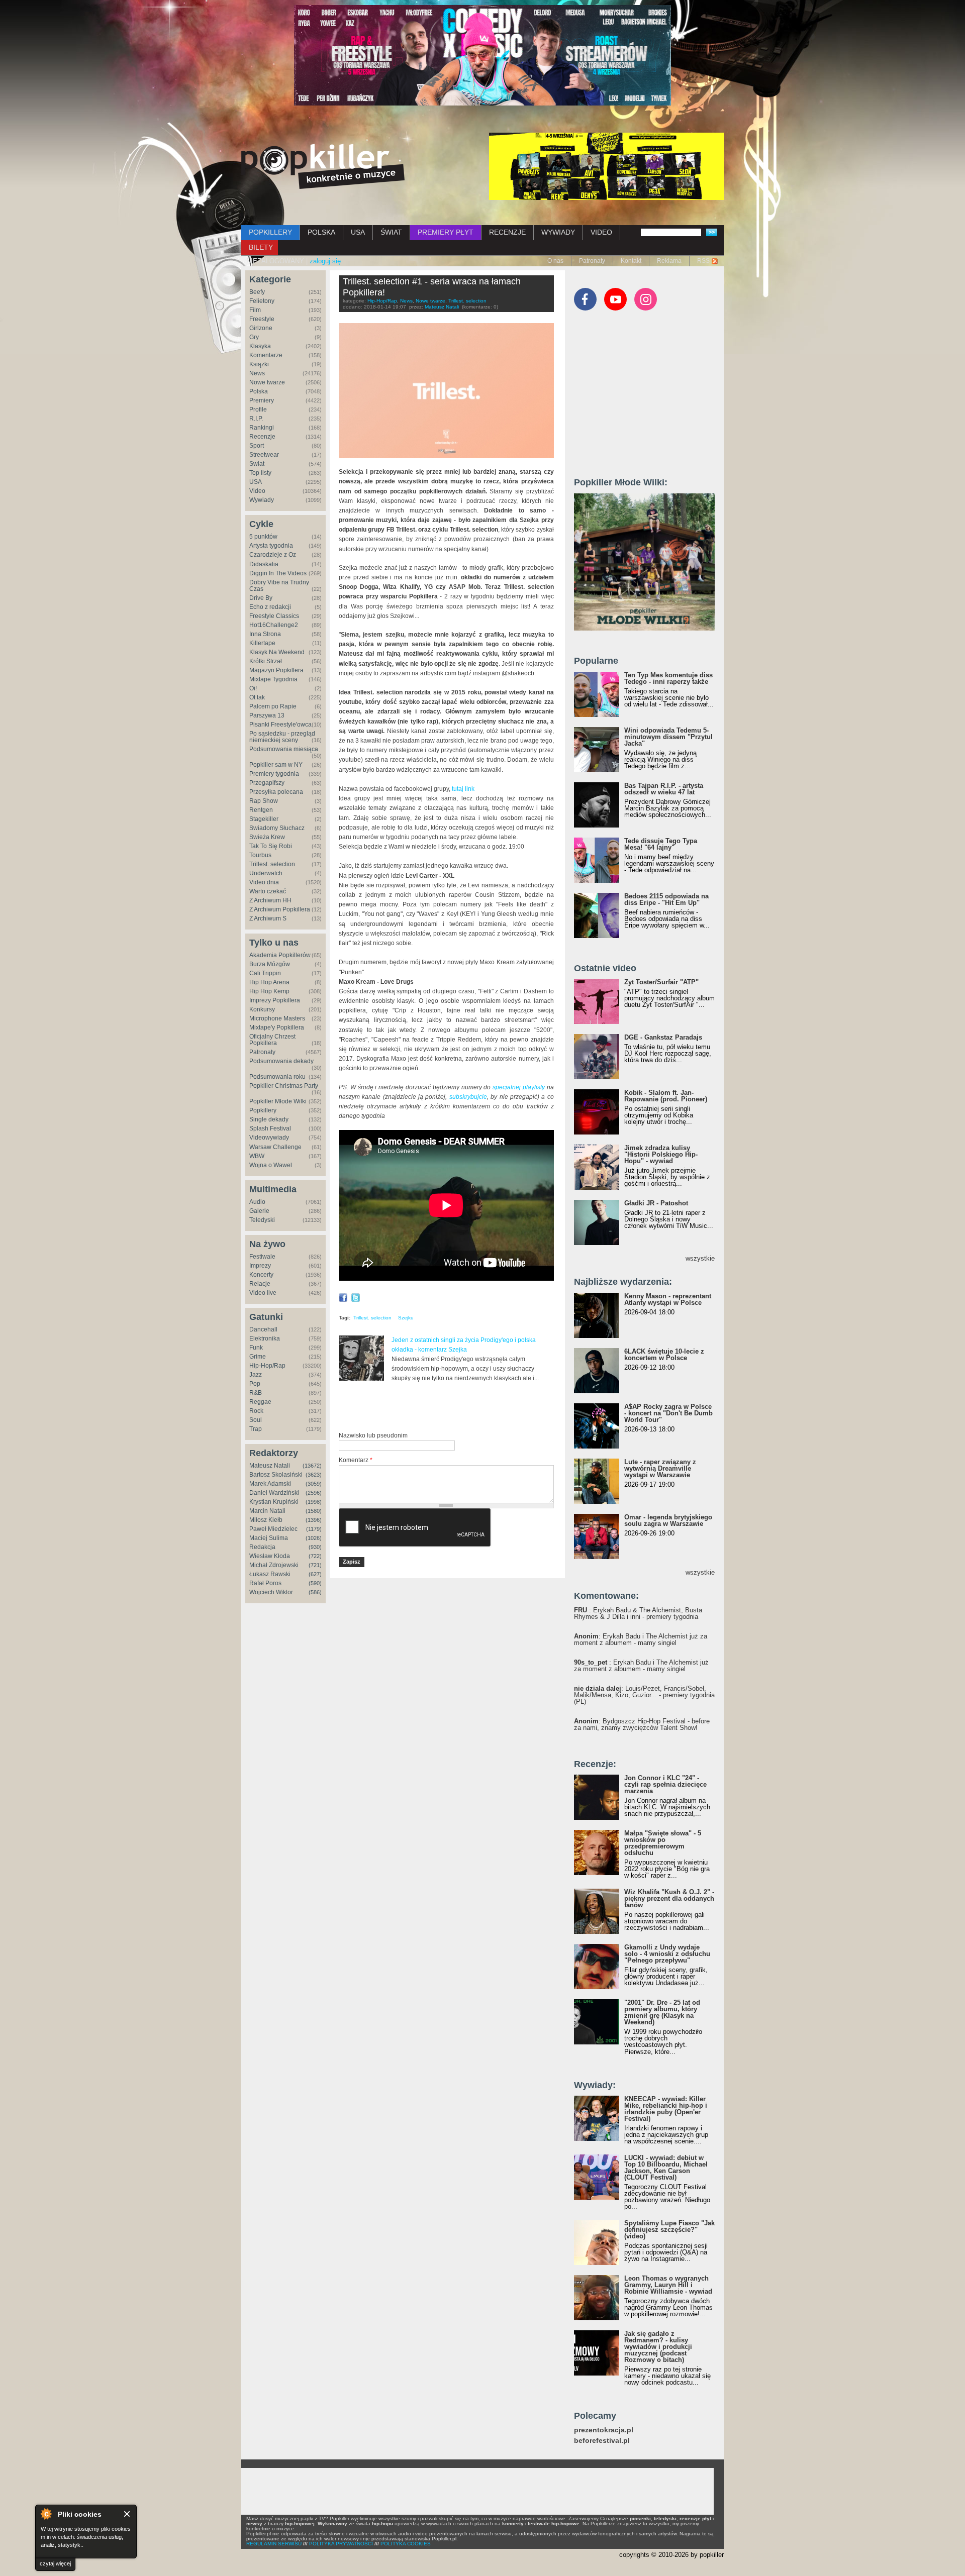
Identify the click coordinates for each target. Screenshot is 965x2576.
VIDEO (601, 232)
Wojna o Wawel (271, 1165)
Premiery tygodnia (274, 774)
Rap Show (264, 801)
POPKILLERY (270, 232)
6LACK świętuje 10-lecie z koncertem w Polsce (664, 1355)
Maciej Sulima (269, 1538)
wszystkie (700, 1258)
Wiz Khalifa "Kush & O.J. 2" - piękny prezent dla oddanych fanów (669, 1898)
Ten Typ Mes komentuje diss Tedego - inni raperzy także (668, 678)
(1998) (314, 1502)
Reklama (669, 261)
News (257, 373)
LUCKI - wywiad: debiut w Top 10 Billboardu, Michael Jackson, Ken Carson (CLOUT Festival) (666, 2168)
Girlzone (261, 328)
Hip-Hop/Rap (267, 1366)
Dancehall (263, 1329)
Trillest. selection (272, 864)
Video (257, 491)
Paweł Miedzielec (273, 1529)
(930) (315, 1547)
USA (358, 232)
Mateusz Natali (270, 1466)
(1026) (314, 1538)
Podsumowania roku (277, 1077)
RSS (703, 261)
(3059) (314, 1484)
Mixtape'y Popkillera (277, 1027)
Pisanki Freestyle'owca (280, 725)
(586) (315, 1592)
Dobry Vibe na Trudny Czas (279, 586)
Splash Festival (270, 1128)
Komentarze (266, 355)
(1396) (314, 1520)
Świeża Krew (267, 837)
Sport (257, 446)
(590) (315, 1583)
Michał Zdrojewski (274, 1565)
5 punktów (263, 537)
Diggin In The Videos (278, 573)
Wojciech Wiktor (271, 1592)
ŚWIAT (391, 232)
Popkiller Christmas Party (284, 1086)
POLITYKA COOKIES (406, 2544)
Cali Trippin (265, 973)
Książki (259, 364)
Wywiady (262, 500)
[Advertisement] (456, 1407)
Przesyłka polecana (276, 792)
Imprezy (260, 1266)
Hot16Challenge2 (274, 625)
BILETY (261, 247)
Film (255, 310)
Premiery (262, 400)
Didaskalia (264, 564)
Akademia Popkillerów (280, 955)
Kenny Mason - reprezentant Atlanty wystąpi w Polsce (668, 1299)
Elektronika (265, 1338)
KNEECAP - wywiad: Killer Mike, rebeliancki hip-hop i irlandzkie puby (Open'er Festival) (666, 2109)
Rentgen (261, 810)
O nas (555, 261)
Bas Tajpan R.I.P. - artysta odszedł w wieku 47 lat (664, 789)
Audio (257, 1202)
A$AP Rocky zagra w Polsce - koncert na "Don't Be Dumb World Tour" (668, 1413)
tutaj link (463, 789)
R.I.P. (256, 419)
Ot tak (257, 697)
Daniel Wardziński (274, 1493)
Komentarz (356, 1460)
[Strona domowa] (323, 166)
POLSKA (321, 232)
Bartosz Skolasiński (276, 1475)
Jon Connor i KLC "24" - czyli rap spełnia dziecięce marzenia (665, 1784)
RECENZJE (507, 232)
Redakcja (262, 1547)
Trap (256, 1429)
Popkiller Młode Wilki (278, 1101)
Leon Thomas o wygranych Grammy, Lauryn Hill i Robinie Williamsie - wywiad (668, 2285)
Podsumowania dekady (281, 1061)
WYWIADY (558, 232)
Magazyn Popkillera (276, 670)
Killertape (262, 643)
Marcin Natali (267, 1511)
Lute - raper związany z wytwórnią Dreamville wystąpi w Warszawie (660, 1468)
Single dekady (269, 1119)
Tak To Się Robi (271, 846)
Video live (263, 1293)
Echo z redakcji (270, 607)
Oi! (253, 688)
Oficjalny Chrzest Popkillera (272, 1040)
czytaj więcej (55, 2563)
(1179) (314, 1529)
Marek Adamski (270, 1484)
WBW (257, 1156)
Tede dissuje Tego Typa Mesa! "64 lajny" (661, 844)
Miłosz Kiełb (266, 1520)
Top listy (260, 473)
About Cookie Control (46, 2514)
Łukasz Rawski (270, 1574)
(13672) (312, 1466)
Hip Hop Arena (269, 982)
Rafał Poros (265, 1583)
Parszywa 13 (267, 715)
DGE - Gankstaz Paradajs (663, 1037)
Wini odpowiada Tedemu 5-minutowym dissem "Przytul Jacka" (668, 737)
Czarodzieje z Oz (273, 555)
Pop (255, 1384)
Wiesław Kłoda (270, 1556)
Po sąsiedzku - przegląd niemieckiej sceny (282, 737)
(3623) (314, 1475)
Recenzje (262, 437)
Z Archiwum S (268, 918)
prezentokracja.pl (604, 2430)
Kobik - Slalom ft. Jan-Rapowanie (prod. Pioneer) (666, 1096)
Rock (256, 1411)
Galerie (259, 1211)
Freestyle (262, 319)
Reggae (260, 1402)
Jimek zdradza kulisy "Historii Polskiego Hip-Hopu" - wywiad (661, 1154)
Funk (256, 1348)
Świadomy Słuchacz (277, 828)
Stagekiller (264, 819)
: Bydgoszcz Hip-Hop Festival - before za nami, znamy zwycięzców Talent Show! (642, 1724)
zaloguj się (325, 261)
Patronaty (592, 261)
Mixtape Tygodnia (273, 679)
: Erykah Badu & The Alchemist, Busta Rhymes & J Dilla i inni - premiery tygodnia (638, 1613)
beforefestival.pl (602, 2441)
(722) (315, 1556)
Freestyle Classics (274, 616)
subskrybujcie (468, 1097)
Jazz (256, 1375)
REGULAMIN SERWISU (274, 2544)
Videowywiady (269, 1138)
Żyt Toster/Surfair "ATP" (661, 982)
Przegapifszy (267, 783)
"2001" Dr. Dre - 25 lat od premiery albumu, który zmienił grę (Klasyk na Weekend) (662, 2012)
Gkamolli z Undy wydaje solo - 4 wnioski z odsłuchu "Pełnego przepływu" (667, 1954)
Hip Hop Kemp (269, 991)
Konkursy (262, 1009)
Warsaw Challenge (275, 1147)
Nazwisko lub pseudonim (373, 1435)
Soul (256, 1420)
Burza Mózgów (270, 964)
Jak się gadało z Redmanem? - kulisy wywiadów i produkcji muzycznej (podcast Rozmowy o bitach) (658, 2347)
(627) (315, 1574)
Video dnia (264, 882)
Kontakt (631, 261)
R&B (256, 1393)
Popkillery (263, 1110)
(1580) (314, 1511)
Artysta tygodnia (271, 546)
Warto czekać (268, 891)
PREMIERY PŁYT (446, 232)
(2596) (314, 1493)
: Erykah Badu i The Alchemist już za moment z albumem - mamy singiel (641, 1639)
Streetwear (264, 455)
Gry (254, 337)
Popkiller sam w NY (276, 765)
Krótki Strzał (266, 661)
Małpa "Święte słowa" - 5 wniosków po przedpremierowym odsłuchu (663, 1843)
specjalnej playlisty (519, 1087)
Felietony (262, 301)
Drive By (261, 598)
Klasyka (260, 346)
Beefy (257, 292)
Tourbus (260, 855)
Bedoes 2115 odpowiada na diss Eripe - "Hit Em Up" (666, 899)
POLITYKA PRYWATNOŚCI (341, 2544)
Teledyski (262, 1220)
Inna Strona (265, 634)
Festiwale (262, 1257)
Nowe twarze (267, 382)
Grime (258, 1357)
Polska (259, 391)
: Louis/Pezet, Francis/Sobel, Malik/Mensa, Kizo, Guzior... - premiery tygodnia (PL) (644, 1695)
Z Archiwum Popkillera (280, 909)
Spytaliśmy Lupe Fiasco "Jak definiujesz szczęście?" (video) (669, 2230)
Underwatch (266, 873)
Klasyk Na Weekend (277, 652)
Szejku (406, 1318)
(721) (315, 1565)
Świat (257, 464)
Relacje (260, 1284)
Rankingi (262, 428)
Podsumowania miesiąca (284, 749)
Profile (258, 409)
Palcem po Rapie (273, 706)
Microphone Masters (277, 1018)
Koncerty (261, 1275)
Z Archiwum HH (270, 900)
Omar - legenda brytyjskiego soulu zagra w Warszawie (668, 1520)
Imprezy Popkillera (275, 1000)
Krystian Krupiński (274, 1502)
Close (127, 2514)
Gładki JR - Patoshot (656, 1203)
